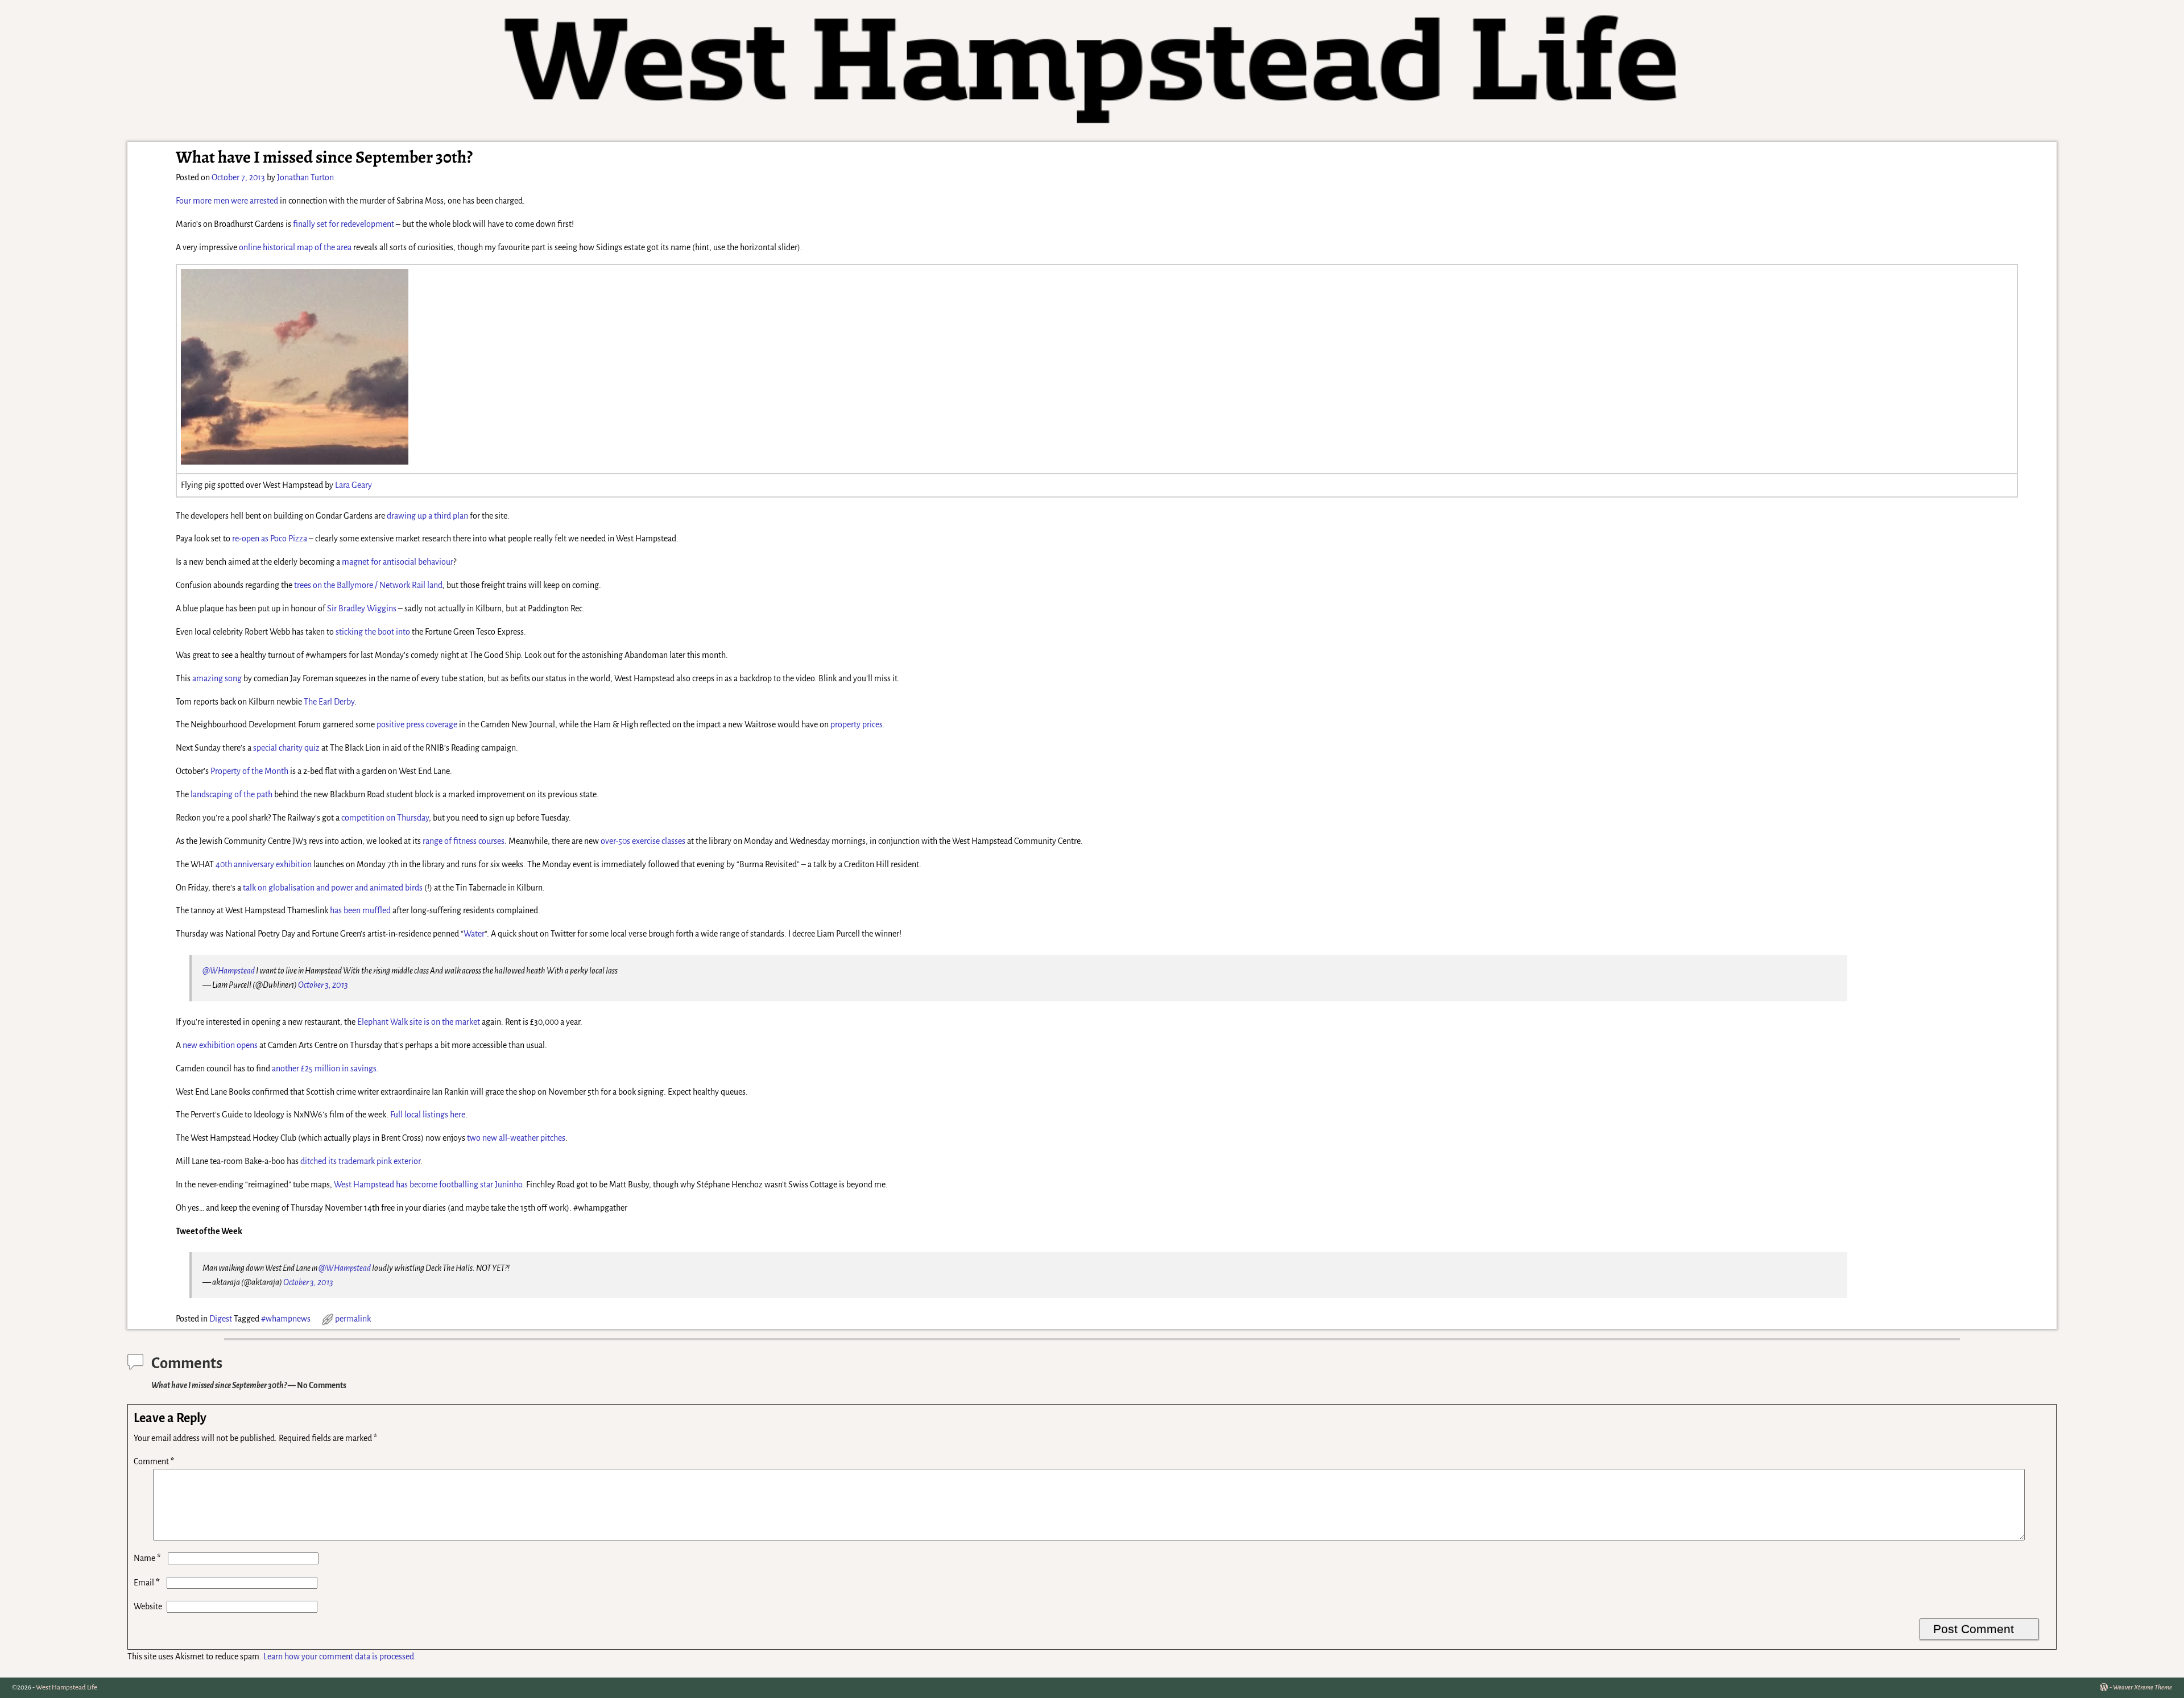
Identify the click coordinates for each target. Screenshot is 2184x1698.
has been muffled (360, 910)
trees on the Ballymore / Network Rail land (368, 585)
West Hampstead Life (67, 1687)
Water (474, 934)
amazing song (217, 678)
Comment (154, 1461)
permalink (353, 1319)
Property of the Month (249, 771)
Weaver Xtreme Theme (2142, 1687)
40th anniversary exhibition (264, 864)
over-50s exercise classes (643, 841)
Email (147, 1583)
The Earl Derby (329, 702)
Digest (221, 1319)
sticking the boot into (373, 632)
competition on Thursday (385, 818)
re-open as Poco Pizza (270, 539)
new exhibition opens (220, 1045)
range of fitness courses (464, 841)
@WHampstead (229, 971)
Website (148, 1606)
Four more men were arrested (227, 201)
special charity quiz (286, 748)
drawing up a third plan (427, 516)
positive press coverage (417, 724)
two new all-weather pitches (516, 1138)
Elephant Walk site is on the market (419, 1022)
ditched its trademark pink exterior (360, 1161)
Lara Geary (353, 485)
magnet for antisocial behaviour (398, 562)
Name (147, 1558)
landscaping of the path (231, 794)
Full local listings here (428, 1115)
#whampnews (286, 1319)
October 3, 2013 (323, 985)
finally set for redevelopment (344, 224)
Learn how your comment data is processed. (340, 1656)
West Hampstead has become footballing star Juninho (428, 1185)
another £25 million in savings (324, 1069)
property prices (857, 724)
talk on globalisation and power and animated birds (333, 888)
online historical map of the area (295, 247)
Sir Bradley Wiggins (362, 608)
